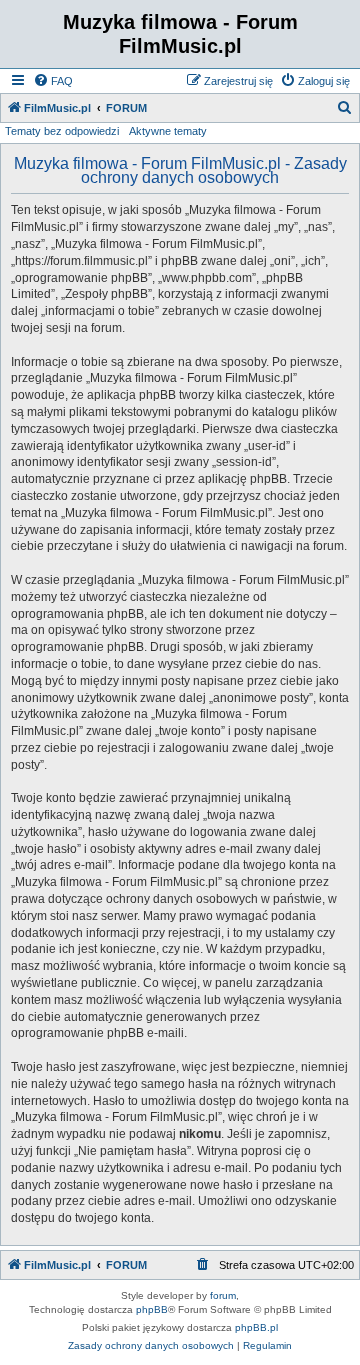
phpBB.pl (256, 1327)
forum (223, 1295)
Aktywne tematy (168, 131)
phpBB (152, 1309)
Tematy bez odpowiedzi (62, 131)
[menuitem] (53, 81)
